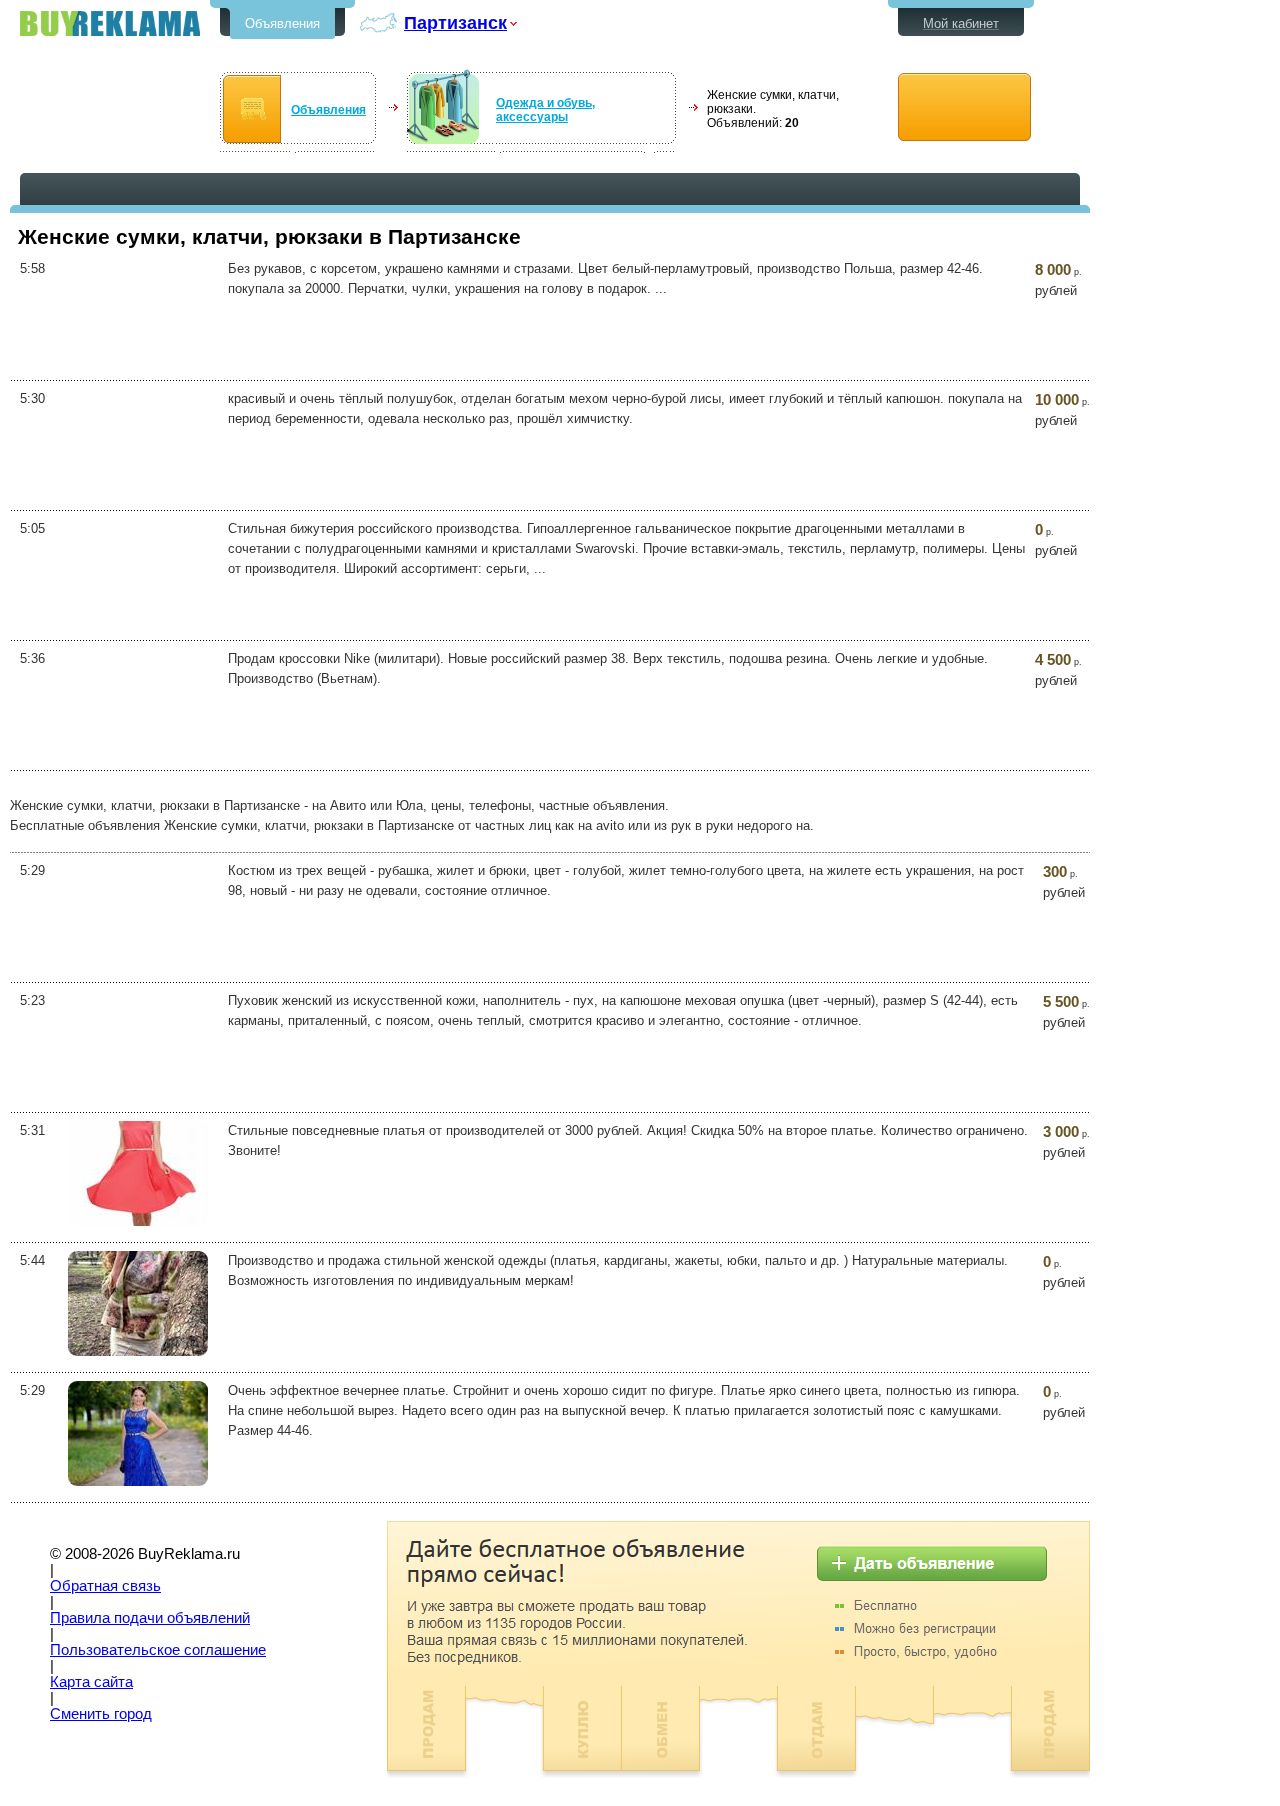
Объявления (282, 23)
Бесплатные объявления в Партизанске (110, 23)
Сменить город (101, 1714)
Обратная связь (105, 1586)
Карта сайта (91, 1682)
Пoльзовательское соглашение (158, 1650)
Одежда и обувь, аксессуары (545, 110)
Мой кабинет (961, 23)
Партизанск (455, 22)
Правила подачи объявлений (150, 1618)
